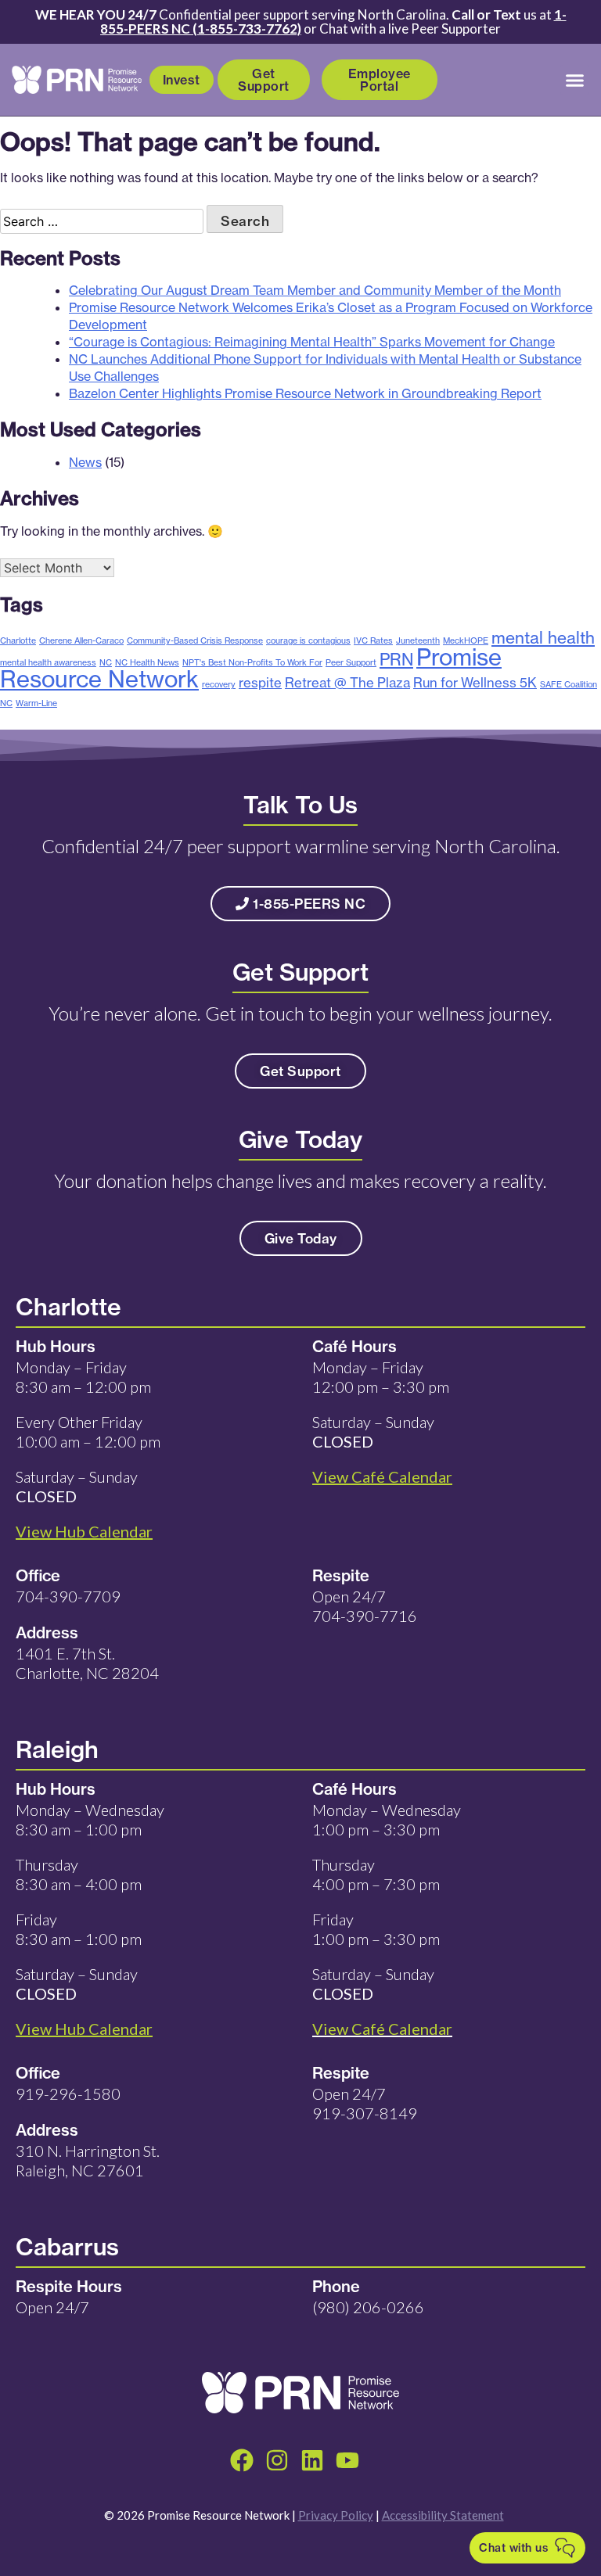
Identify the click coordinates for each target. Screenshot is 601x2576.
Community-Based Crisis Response (195, 640)
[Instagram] (277, 2460)
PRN (396, 659)
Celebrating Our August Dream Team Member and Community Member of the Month (315, 290)
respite (260, 682)
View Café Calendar (382, 2029)
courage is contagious (308, 640)
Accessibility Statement (443, 2515)
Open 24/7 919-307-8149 (365, 2103)
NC (106, 662)
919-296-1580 (68, 2093)
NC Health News (147, 662)
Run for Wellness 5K (475, 682)
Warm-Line (36, 703)
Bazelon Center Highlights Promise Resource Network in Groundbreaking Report (305, 393)
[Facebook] (242, 2460)
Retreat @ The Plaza (347, 682)
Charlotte (18, 640)
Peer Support (351, 662)
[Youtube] (347, 2460)
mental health (543, 637)
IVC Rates (373, 640)
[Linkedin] (312, 2460)
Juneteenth (418, 640)
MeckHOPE (466, 640)
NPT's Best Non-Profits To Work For (252, 662)
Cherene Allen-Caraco (81, 640)
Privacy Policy (336, 2515)
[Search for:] (103, 221)
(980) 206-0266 (368, 2307)
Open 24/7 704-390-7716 (365, 1606)
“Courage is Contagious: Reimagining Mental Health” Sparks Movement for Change (312, 342)
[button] (575, 80)
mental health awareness (48, 662)
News (85, 462)
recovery (219, 684)
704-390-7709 (68, 1596)
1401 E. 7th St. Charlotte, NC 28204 (87, 1663)
